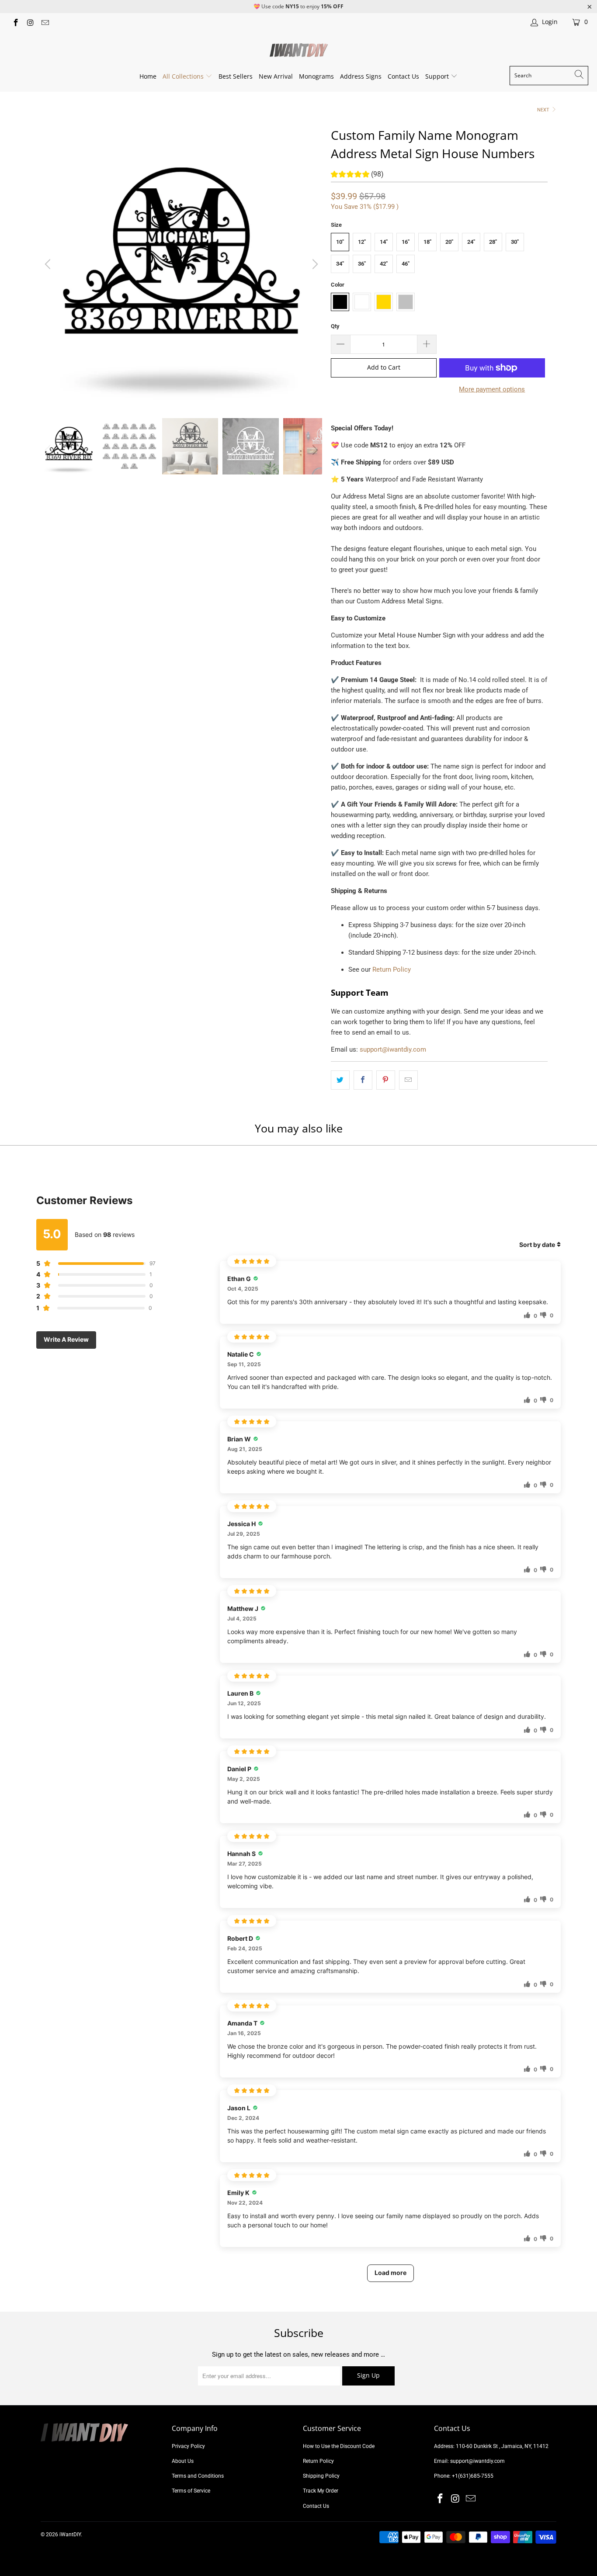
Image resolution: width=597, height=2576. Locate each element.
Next (544, 110)
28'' (493, 242)
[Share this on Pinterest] (386, 1080)
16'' (406, 242)
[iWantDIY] (299, 50)
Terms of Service (191, 2491)
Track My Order (321, 2491)
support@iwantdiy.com (393, 1049)
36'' (362, 264)
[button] (357, 175)
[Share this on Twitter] (340, 1080)
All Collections (184, 76)
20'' (449, 242)
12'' (362, 242)
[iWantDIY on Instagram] (30, 22)
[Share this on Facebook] (363, 1080)
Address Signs (361, 76)
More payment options (492, 389)
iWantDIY (70, 2534)
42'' (384, 264)
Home (148, 76)
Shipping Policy (321, 2476)
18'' (427, 242)
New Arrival (276, 76)
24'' (471, 242)
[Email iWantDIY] (45, 22)
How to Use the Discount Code (339, 2446)
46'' (406, 264)
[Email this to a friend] (408, 1080)
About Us (183, 2461)
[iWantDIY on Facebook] (15, 22)
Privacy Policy (188, 2446)
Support (438, 76)
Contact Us (403, 76)
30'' (515, 242)
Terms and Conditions (198, 2476)
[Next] (314, 265)
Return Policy (392, 969)
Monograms (316, 76)
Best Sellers (236, 76)
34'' (340, 264)
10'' (340, 242)
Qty (335, 326)
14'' (384, 242)
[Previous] (49, 265)
